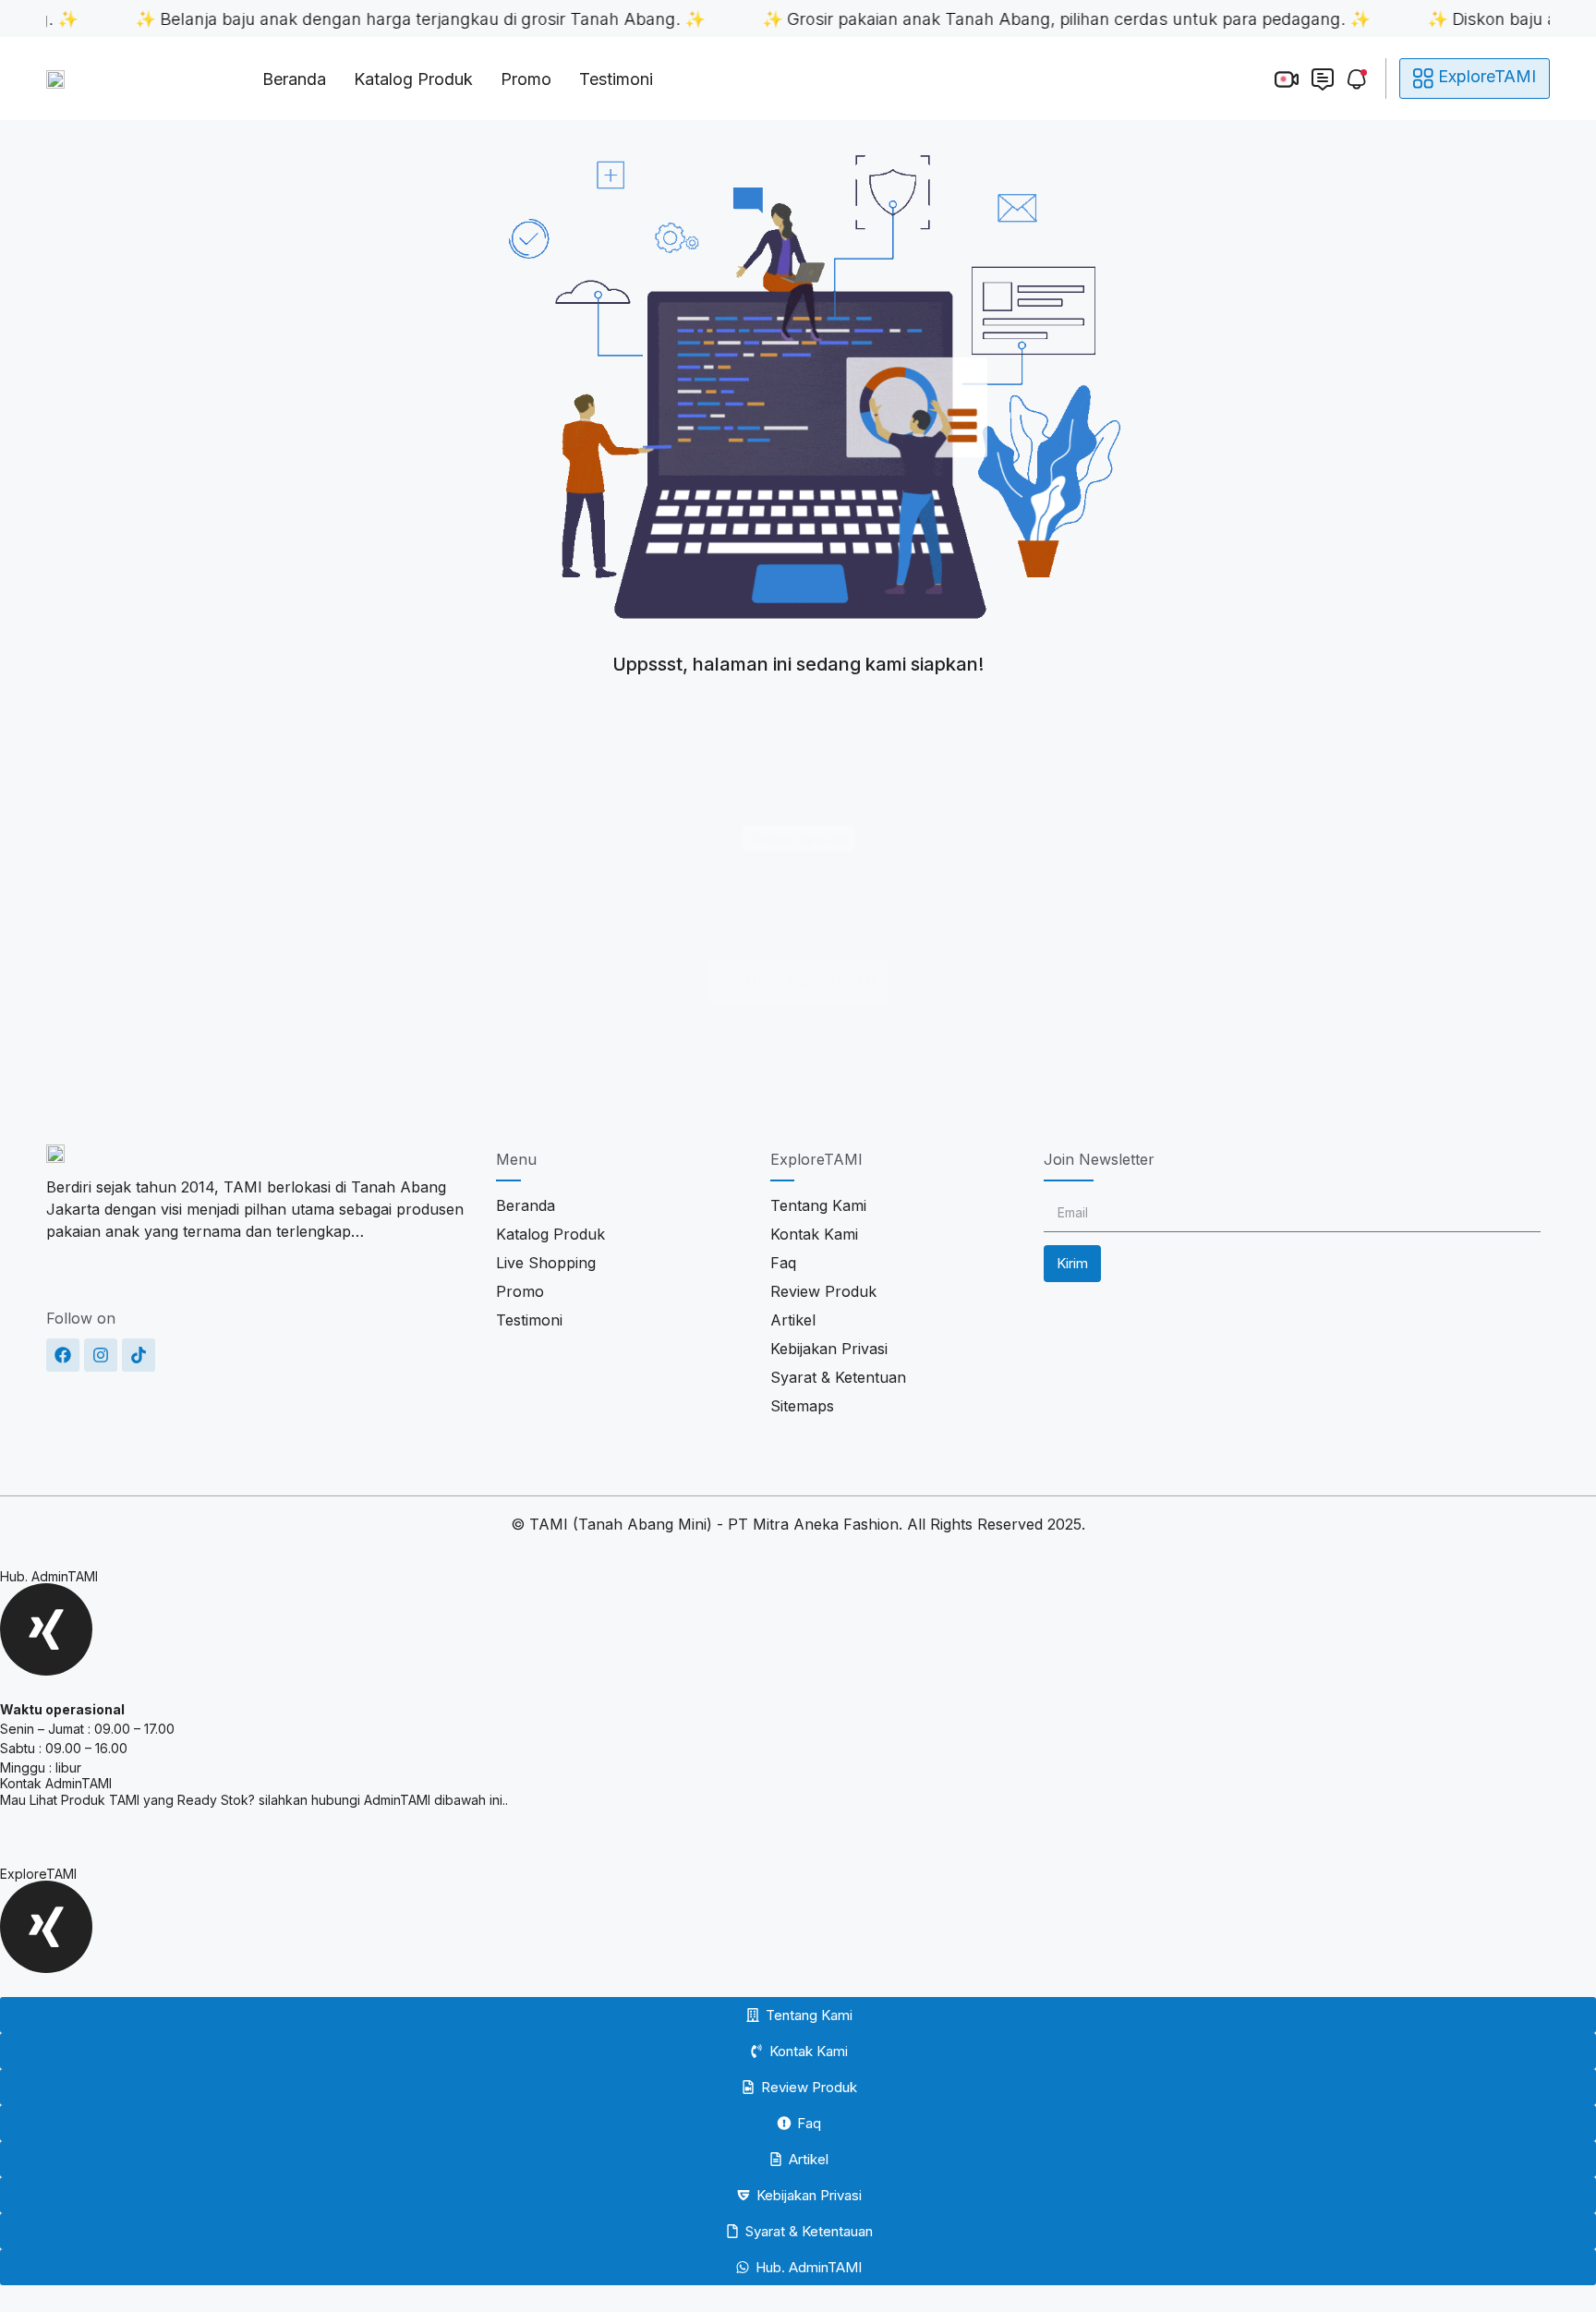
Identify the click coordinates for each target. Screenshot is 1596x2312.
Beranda (294, 79)
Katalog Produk (413, 79)
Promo (526, 79)
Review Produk (823, 1291)
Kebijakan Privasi (829, 1349)
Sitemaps (802, 1406)
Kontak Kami (814, 1234)
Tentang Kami (818, 1205)
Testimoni (616, 79)
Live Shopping (546, 1263)
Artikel (793, 1320)
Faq (783, 1263)
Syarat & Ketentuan (838, 1377)
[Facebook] (63, 1355)
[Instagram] (101, 1355)
